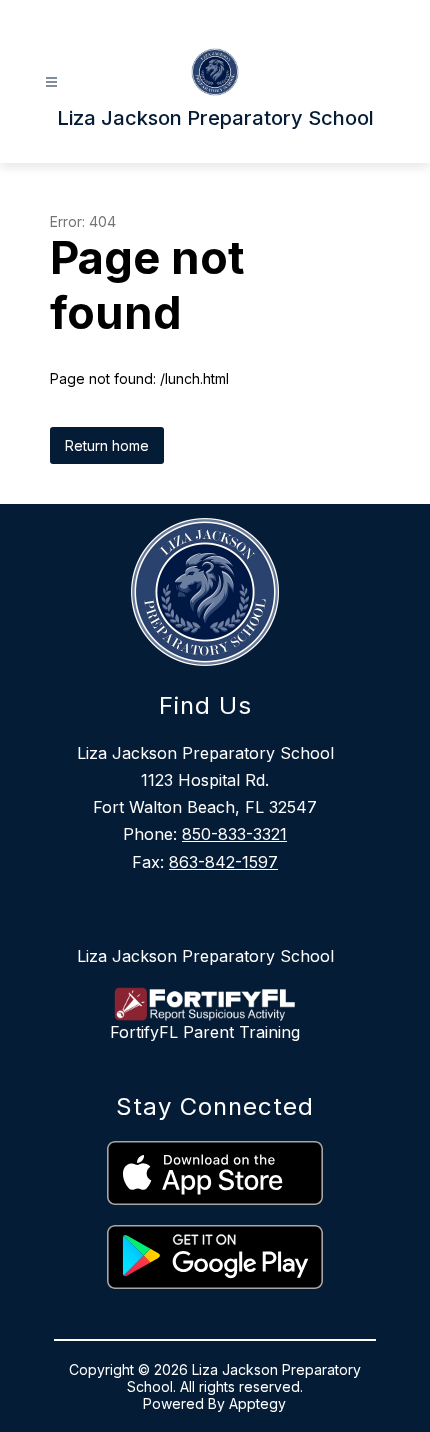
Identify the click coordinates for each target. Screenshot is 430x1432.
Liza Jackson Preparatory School (205, 956)
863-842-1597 (223, 862)
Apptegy (257, 1403)
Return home (107, 445)
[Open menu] (51, 82)
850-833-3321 (234, 834)
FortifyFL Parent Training (205, 1032)
